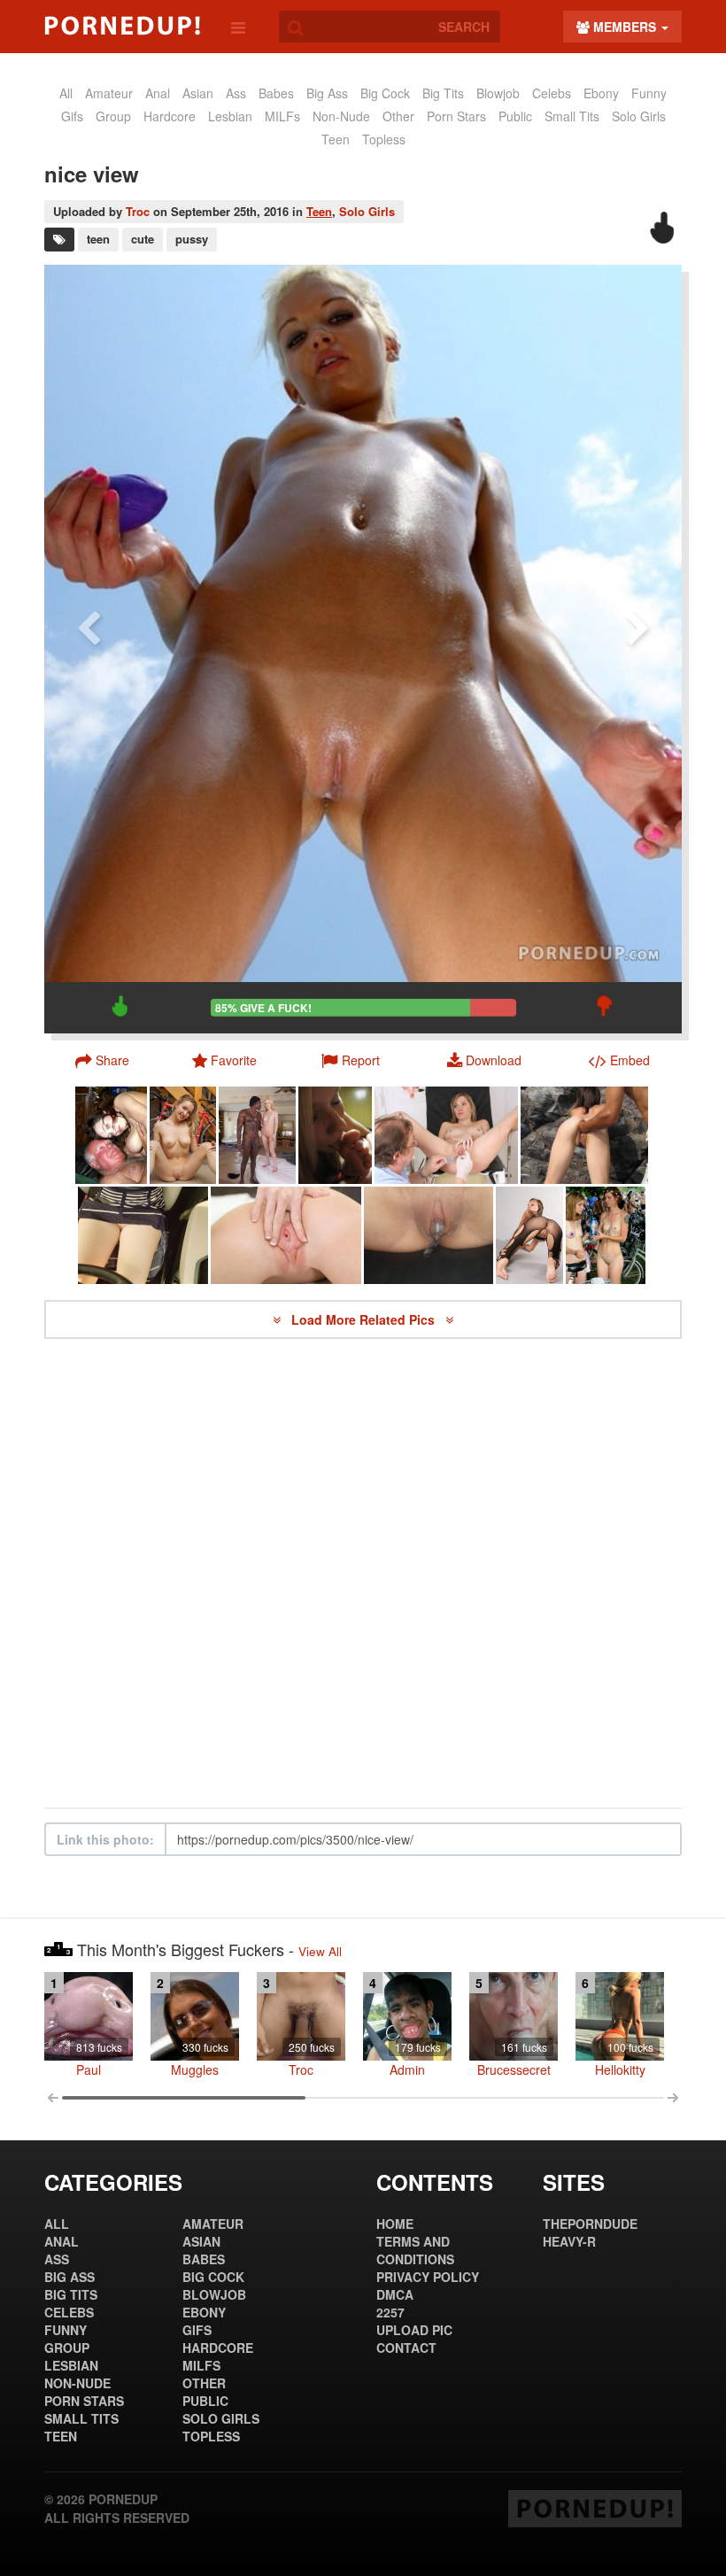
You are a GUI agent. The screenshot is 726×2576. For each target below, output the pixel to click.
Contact (406, 2348)
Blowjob (498, 93)
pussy (192, 239)
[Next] (637, 649)
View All (320, 1951)
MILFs (282, 116)
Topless (384, 139)
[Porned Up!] (122, 26)
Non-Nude (341, 116)
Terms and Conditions (415, 2250)
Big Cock (385, 93)
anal (158, 93)
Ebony (601, 93)
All (66, 93)
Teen (336, 139)
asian (198, 93)
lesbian (230, 116)
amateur (109, 93)
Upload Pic (414, 2330)
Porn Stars (456, 116)
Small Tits (572, 116)
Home (395, 2224)
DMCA (395, 2294)
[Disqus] (363, 1574)
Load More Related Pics (365, 1319)
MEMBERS (625, 27)
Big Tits (443, 93)
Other (398, 116)
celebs (552, 93)
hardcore (170, 116)
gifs (72, 116)
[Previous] (89, 649)
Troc (138, 211)
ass (236, 93)
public (515, 116)
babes (276, 93)
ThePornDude (590, 2224)
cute (143, 239)
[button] (351, 1060)
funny (649, 93)
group (113, 116)
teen (98, 239)
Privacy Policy (428, 2277)
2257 (390, 2312)
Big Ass (327, 93)
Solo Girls (639, 116)
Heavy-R (569, 2241)
